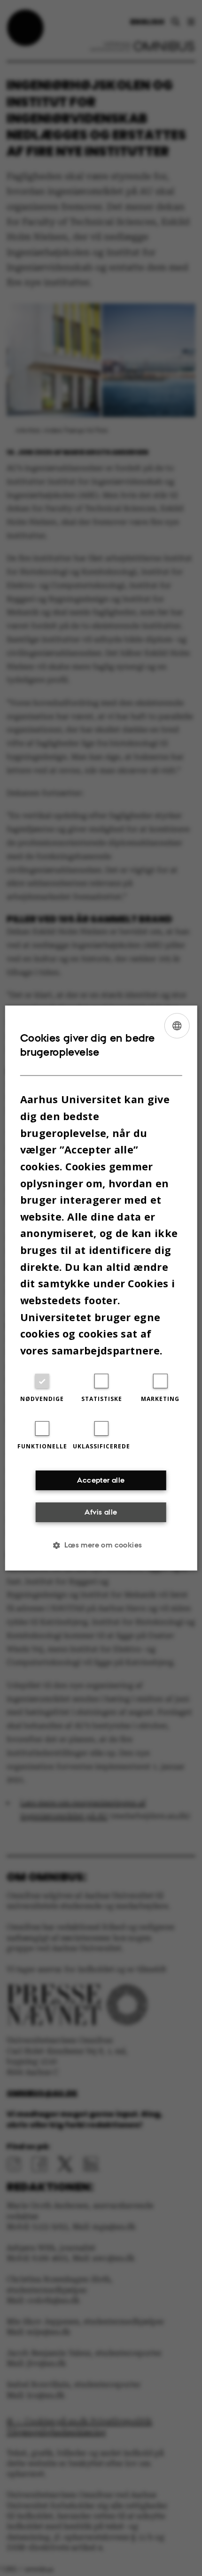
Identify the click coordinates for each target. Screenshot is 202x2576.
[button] (101, 1545)
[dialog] (101, 1288)
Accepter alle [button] (101, 1480)
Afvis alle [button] (101, 1512)
